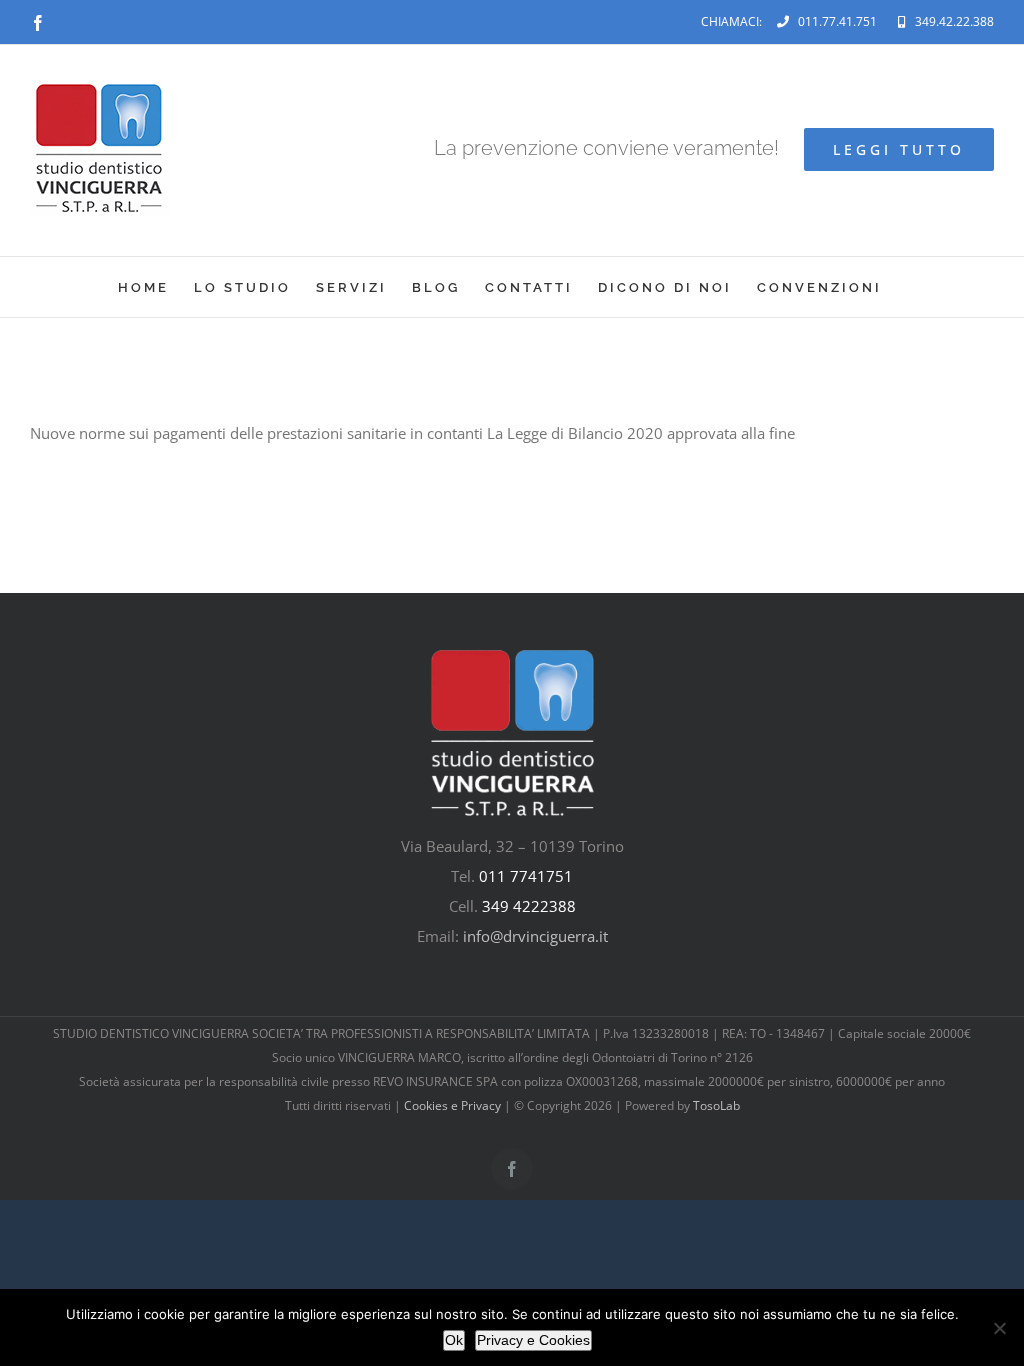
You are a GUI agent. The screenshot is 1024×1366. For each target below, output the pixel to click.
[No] (999, 1328)
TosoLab (716, 1105)
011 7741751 (526, 876)
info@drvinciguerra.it (535, 936)
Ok (454, 1340)
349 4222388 (529, 906)
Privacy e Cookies (533, 1340)
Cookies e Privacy (452, 1105)
